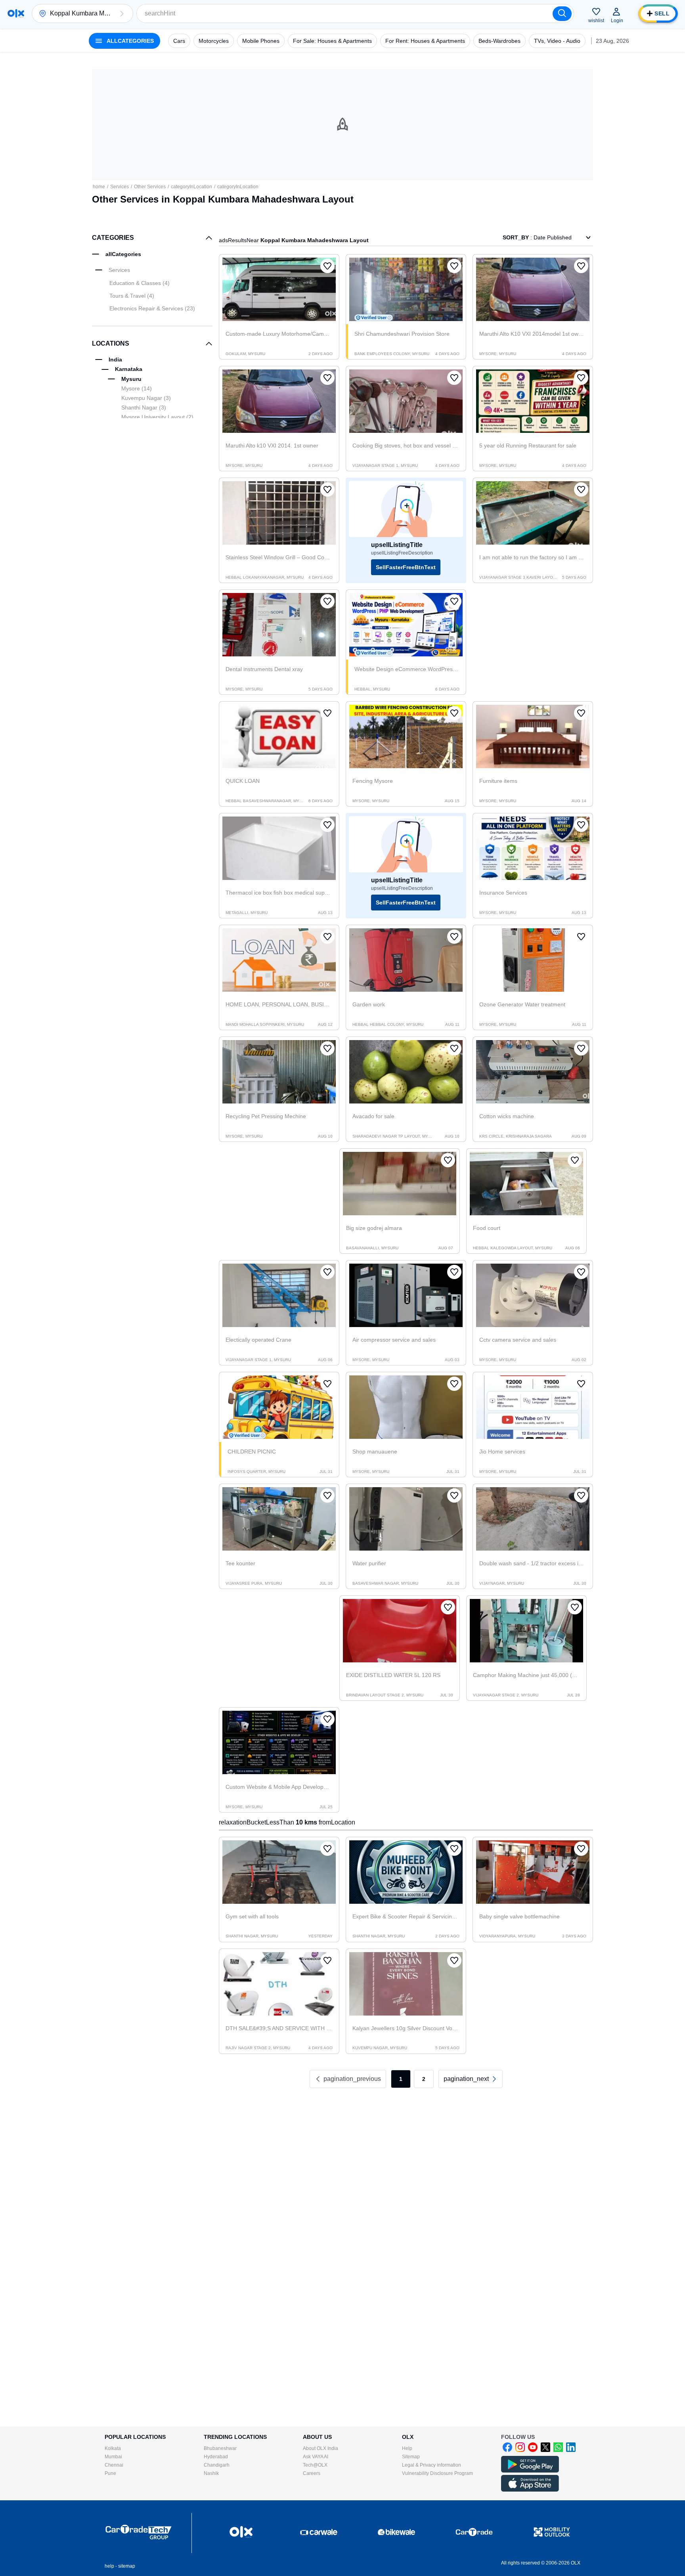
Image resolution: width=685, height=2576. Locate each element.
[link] (471, 2079)
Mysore (137, 388)
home (99, 187)
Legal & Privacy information (431, 2465)
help (109, 2566)
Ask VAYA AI (316, 2457)
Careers (312, 2473)
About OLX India (320, 2448)
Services (120, 187)
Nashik (211, 2473)
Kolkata (113, 2448)
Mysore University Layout (157, 417)
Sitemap (411, 2457)
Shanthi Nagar (144, 407)
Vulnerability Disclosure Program (437, 2473)
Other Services (150, 187)
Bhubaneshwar (220, 2448)
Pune (110, 2473)
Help (407, 2448)
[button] (122, 13)
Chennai (114, 2465)
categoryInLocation (191, 187)
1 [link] (401, 2079)
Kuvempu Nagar (146, 398)
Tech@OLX (315, 2465)
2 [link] (424, 2079)
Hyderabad (216, 2457)
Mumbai (113, 2457)
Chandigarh (217, 2465)
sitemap (127, 2566)
